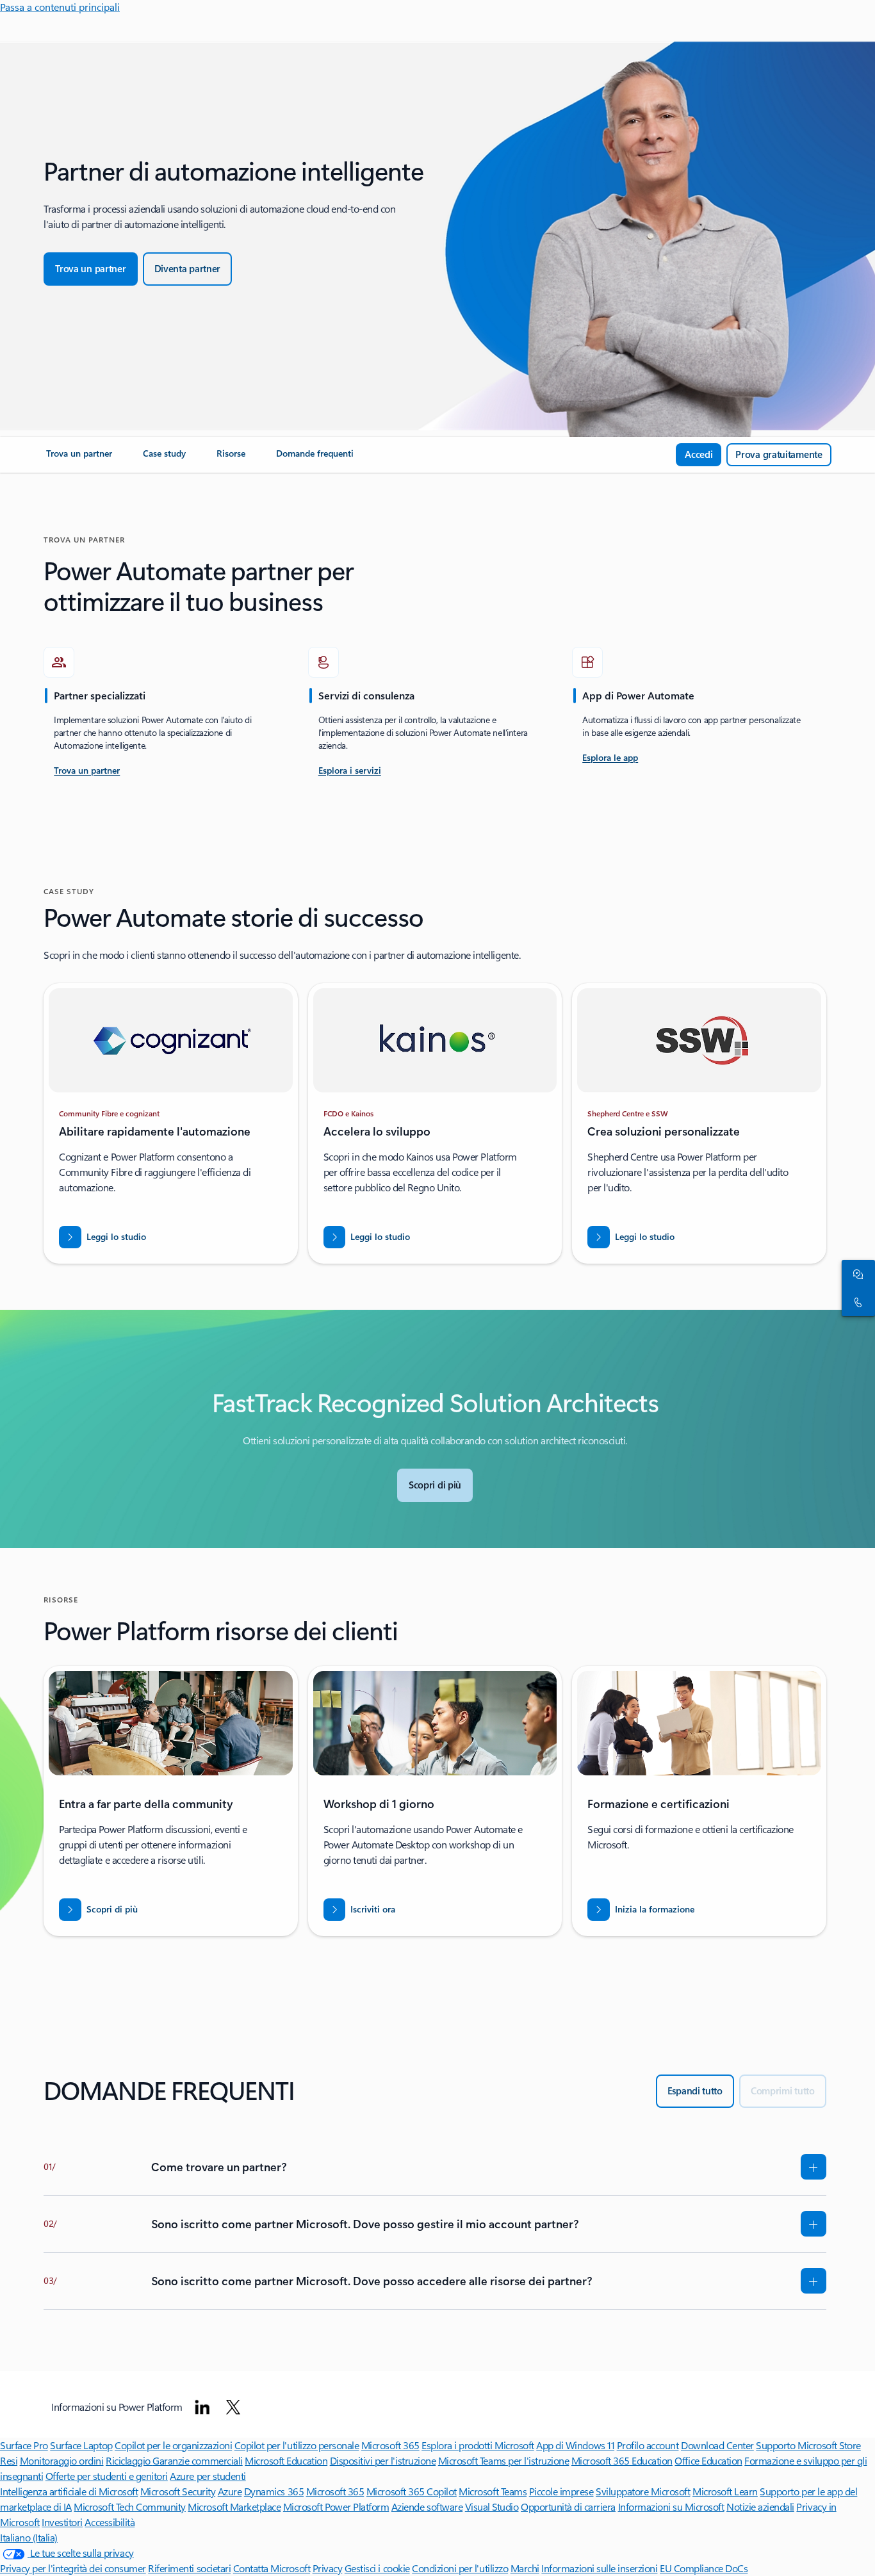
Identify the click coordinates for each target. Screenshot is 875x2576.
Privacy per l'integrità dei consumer (73, 2568)
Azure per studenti (208, 2476)
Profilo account (648, 2445)
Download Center (717, 2445)
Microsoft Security (178, 2491)
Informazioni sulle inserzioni (599, 2568)
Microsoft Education (286, 2460)
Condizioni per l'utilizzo (460, 2568)
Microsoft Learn (725, 2491)
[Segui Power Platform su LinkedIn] (202, 2407)
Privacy (328, 2568)
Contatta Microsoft (272, 2568)
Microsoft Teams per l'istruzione (504, 2460)
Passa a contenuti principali (60, 7)
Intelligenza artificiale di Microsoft (69, 2491)
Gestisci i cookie (377, 2568)
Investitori (62, 2522)
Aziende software (427, 2507)
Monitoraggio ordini (62, 2460)
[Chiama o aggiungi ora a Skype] (856, 1302)
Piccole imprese (561, 2491)
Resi (9, 2460)
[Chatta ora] (856, 1274)
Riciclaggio (129, 2460)
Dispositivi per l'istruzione (383, 2460)
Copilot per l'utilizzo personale (297, 2445)
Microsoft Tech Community (129, 2507)
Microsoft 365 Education (622, 2460)
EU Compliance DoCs (704, 2568)
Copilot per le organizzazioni (173, 2445)
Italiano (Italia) (29, 2537)
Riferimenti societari (189, 2568)
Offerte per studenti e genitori (107, 2476)
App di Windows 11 (575, 2445)
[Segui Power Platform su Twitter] (233, 2407)
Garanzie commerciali (197, 2460)
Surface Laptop (81, 2445)
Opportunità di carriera (568, 2507)
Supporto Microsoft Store (808, 2445)
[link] (79, 459)
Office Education (708, 2460)
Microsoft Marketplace (234, 2507)
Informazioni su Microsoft (671, 2507)
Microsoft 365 (390, 2445)
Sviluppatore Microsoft (643, 2491)
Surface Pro (24, 2445)
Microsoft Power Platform (336, 2507)
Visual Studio (492, 2507)
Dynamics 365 (274, 2491)
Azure (230, 2491)
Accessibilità (110, 2522)
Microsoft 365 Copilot (412, 2491)
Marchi (525, 2568)
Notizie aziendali (760, 2507)
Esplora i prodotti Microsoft (478, 2445)
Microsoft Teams (493, 2491)
